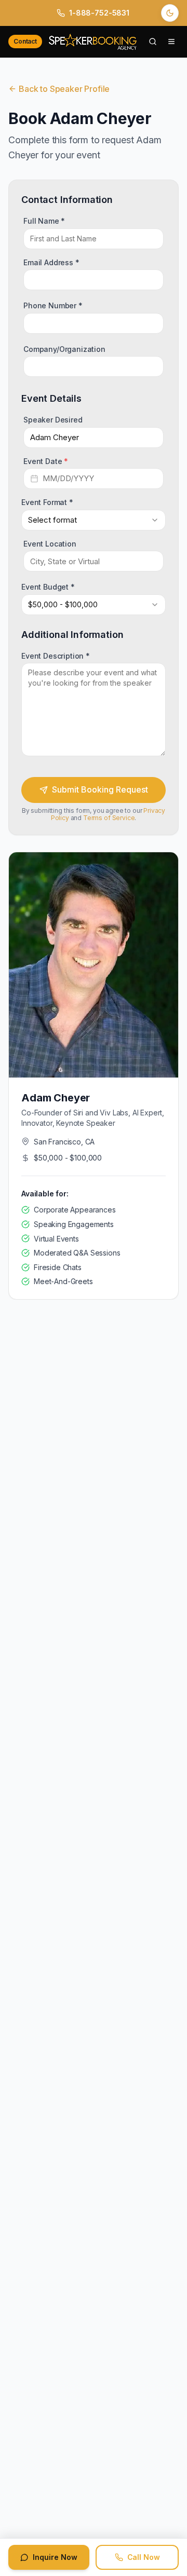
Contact (25, 41)
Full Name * (44, 220)
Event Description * (56, 655)
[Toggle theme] (170, 13)
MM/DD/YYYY (68, 478)
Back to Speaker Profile (64, 89)
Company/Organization (64, 349)
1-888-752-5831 (99, 13)
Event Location (50, 543)
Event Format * (47, 502)
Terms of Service (109, 818)
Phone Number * (53, 305)
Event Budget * (48, 587)
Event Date (46, 461)
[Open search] (153, 42)
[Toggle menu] (171, 42)
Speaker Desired (53, 420)
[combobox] (94, 520)
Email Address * (51, 262)
